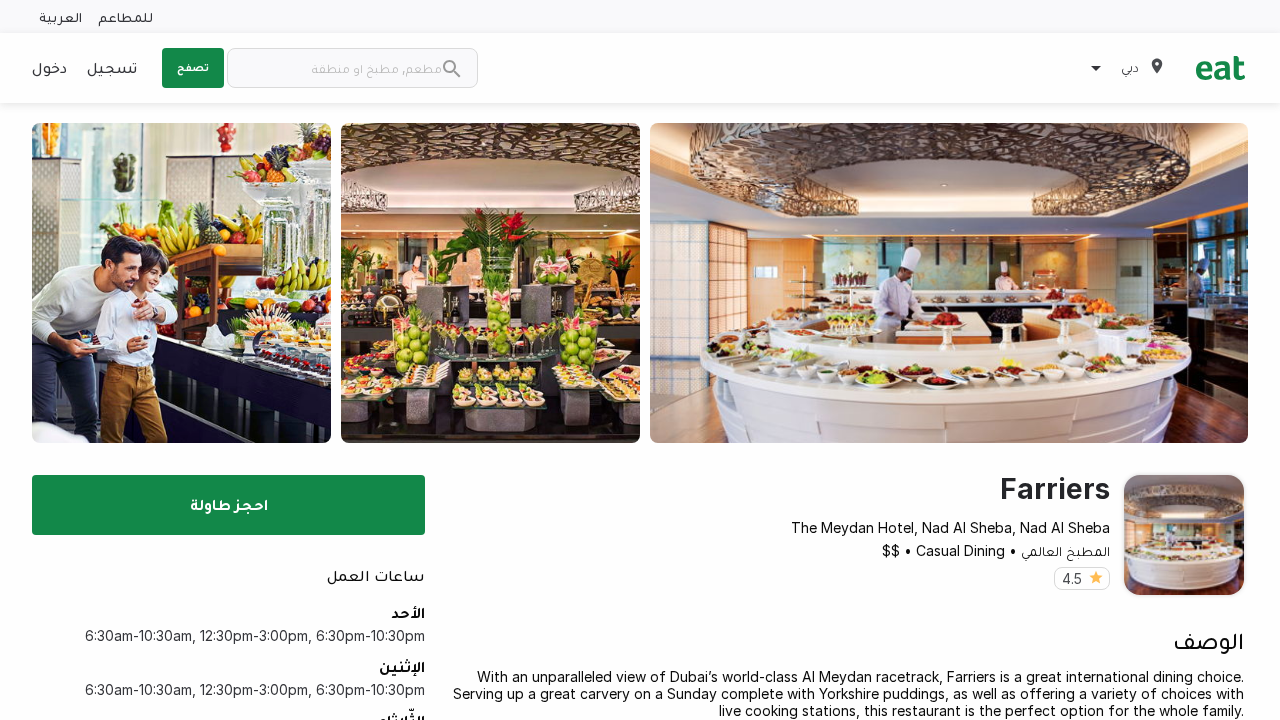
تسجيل (112, 67)
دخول (49, 67)
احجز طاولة (229, 504)
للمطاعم (125, 16)
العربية (60, 16)
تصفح (193, 67)
